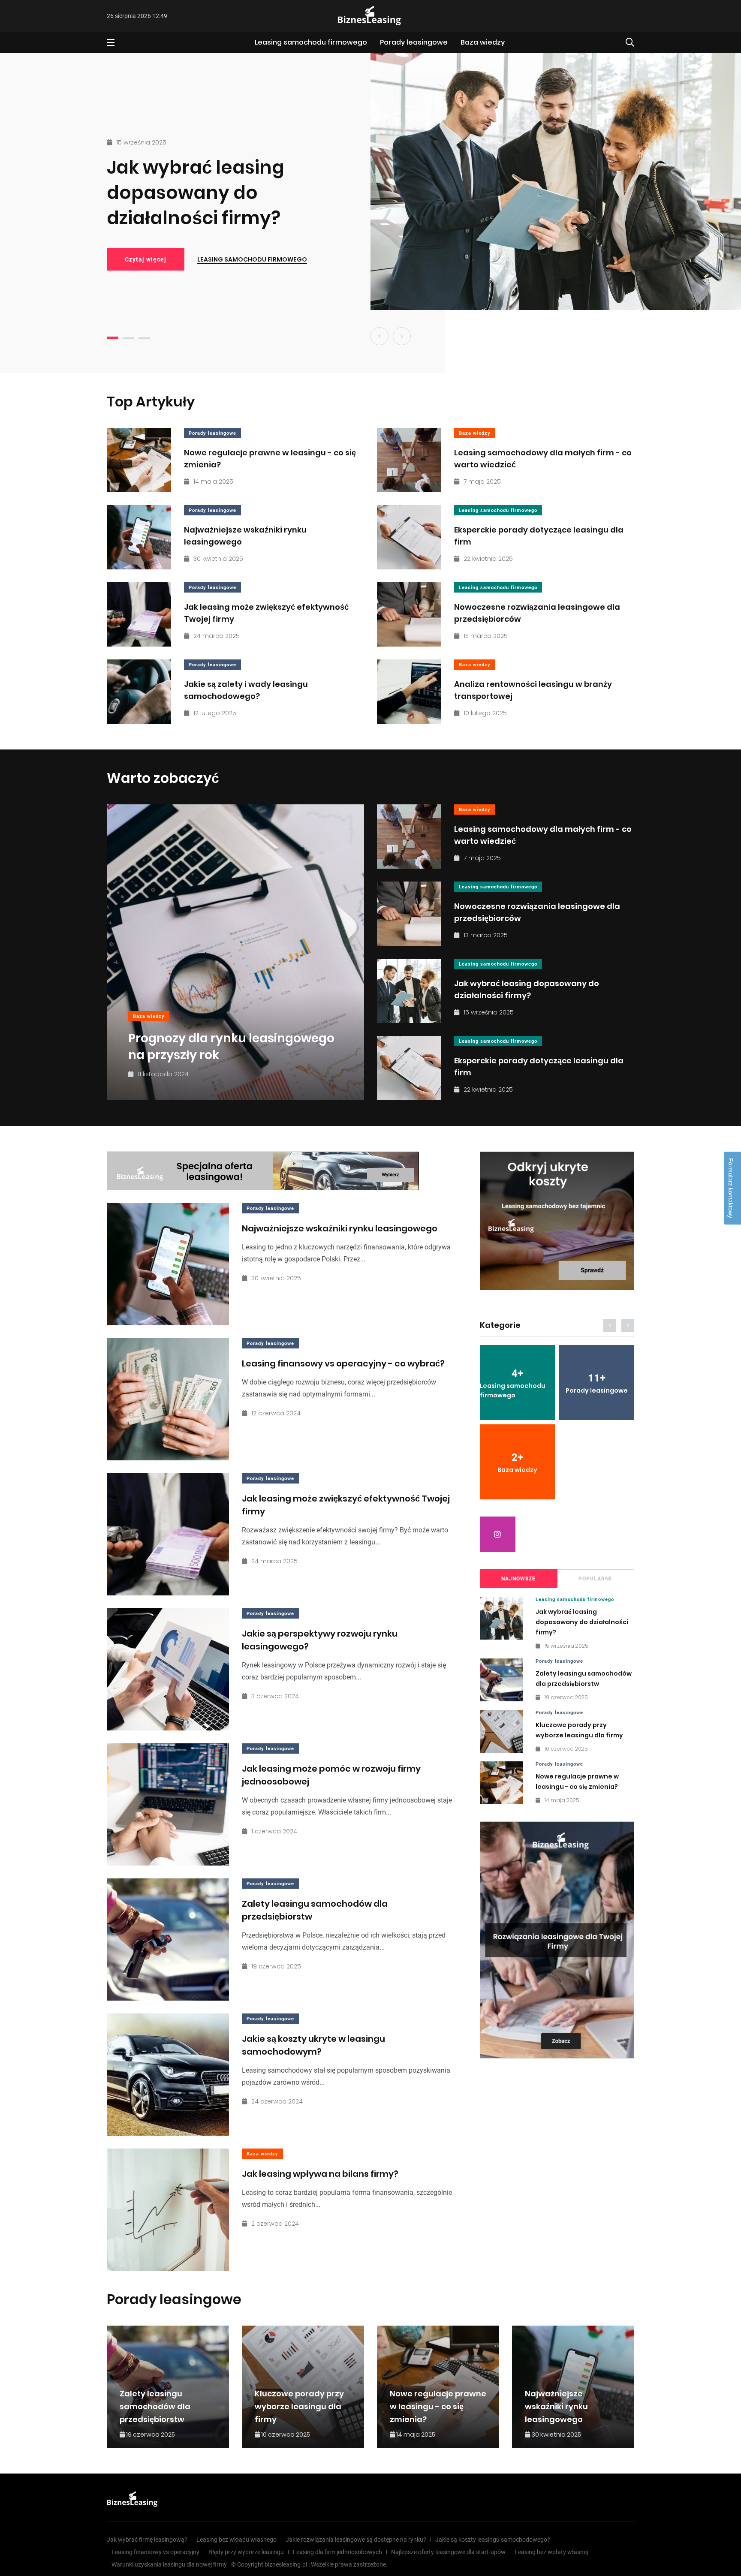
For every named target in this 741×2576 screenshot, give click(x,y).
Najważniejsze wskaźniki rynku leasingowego (340, 1228)
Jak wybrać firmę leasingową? (147, 2540)
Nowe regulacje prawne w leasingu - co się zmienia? (438, 2406)
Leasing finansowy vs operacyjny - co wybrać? (343, 1363)
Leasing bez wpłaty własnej (551, 2552)
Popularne (595, 1579)
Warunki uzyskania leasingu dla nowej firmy (169, 2564)
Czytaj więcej (146, 259)
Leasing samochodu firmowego (311, 42)
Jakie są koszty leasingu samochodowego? (493, 2540)
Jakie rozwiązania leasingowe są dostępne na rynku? (356, 2540)
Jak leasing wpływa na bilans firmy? (320, 2174)
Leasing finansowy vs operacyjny (155, 2552)
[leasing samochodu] (263, 1171)
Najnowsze (518, 1579)
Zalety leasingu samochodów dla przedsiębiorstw (155, 2406)
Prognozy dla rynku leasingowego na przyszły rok (231, 1047)
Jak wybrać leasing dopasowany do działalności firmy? (196, 193)
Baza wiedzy (483, 42)
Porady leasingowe (414, 42)
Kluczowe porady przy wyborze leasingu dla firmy (299, 2406)
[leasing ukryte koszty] (557, 1221)
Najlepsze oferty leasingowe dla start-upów (448, 2552)
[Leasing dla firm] (557, 1940)
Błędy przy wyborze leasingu (246, 2552)
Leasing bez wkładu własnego (236, 2540)
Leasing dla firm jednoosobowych (337, 2552)
